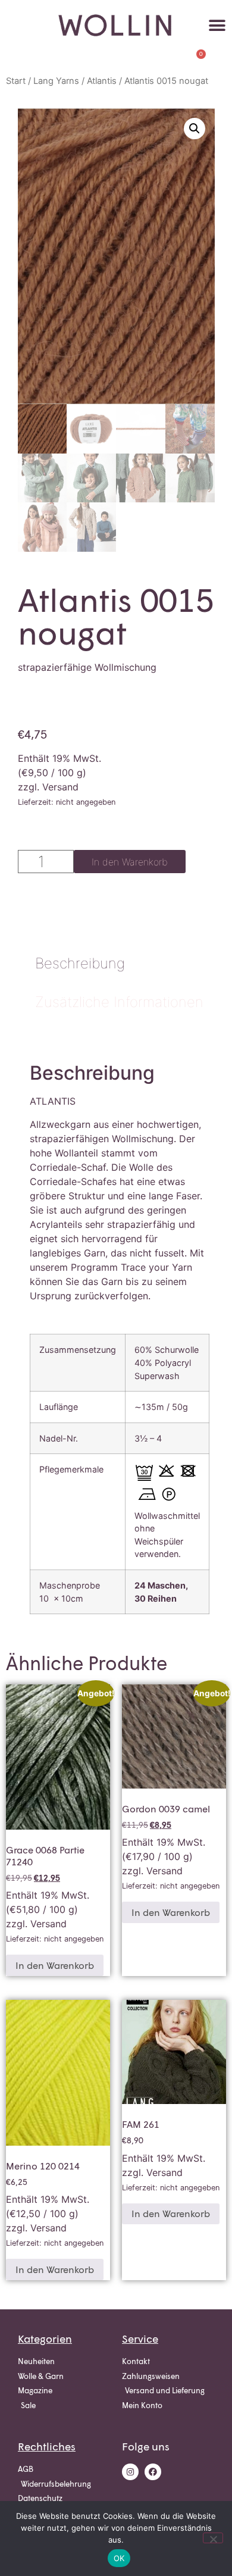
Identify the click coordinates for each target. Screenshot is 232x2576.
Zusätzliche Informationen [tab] (119, 1002)
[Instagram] (130, 2472)
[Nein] (213, 2538)
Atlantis (102, 81)
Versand (60, 787)
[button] (217, 25)
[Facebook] (153, 2472)
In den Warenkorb (130, 862)
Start (16, 81)
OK (119, 2558)
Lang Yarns (56, 81)
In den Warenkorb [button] (55, 1965)
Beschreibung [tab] (80, 963)
